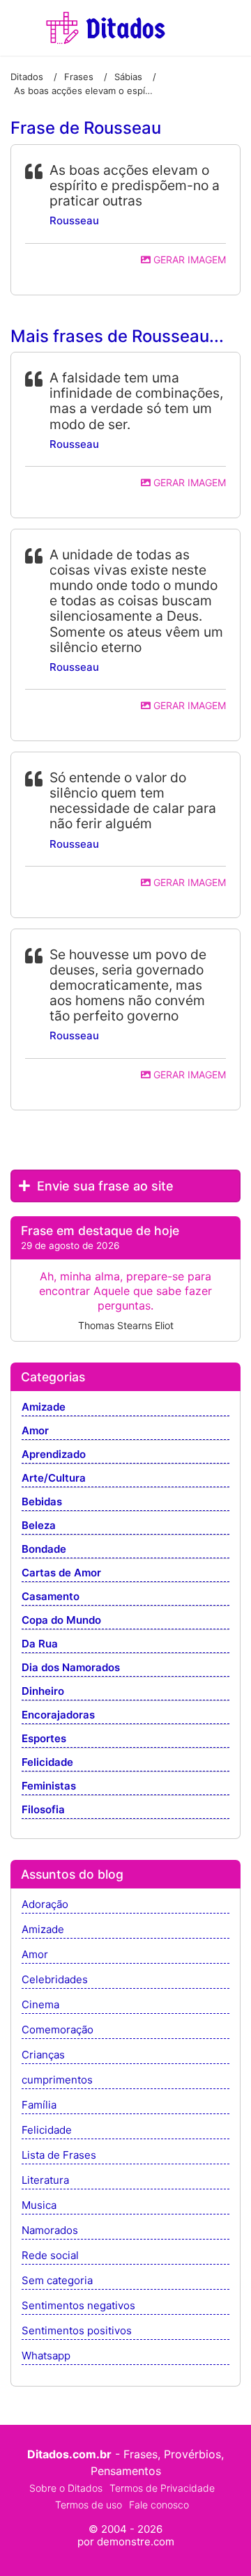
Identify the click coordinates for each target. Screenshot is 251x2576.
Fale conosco (159, 2505)
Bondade (44, 1550)
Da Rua (40, 1644)
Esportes (44, 1739)
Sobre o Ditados (66, 2488)
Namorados (50, 2231)
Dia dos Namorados (71, 1668)
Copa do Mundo (61, 1621)
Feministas (49, 1786)
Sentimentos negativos (78, 2306)
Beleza (39, 1526)
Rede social (50, 2256)
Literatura (45, 2181)
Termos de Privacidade (162, 2488)
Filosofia (43, 1810)
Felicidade (47, 1763)
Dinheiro (43, 1692)
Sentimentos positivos (77, 2331)
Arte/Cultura (54, 1479)
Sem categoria (57, 2281)
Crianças (43, 2055)
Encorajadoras (58, 1715)
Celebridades (55, 1980)
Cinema (40, 2005)
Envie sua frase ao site (104, 1186)
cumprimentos (57, 2080)
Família (39, 2105)
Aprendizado (54, 1455)
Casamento (51, 1597)
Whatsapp (46, 2356)
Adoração (45, 1905)
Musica (39, 2206)
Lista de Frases (59, 2156)
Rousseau (74, 220)
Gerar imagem (188, 259)
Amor (35, 1431)
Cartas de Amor (61, 1573)
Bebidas (42, 1502)
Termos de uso (89, 2505)
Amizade (44, 1407)
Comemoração (58, 2030)
